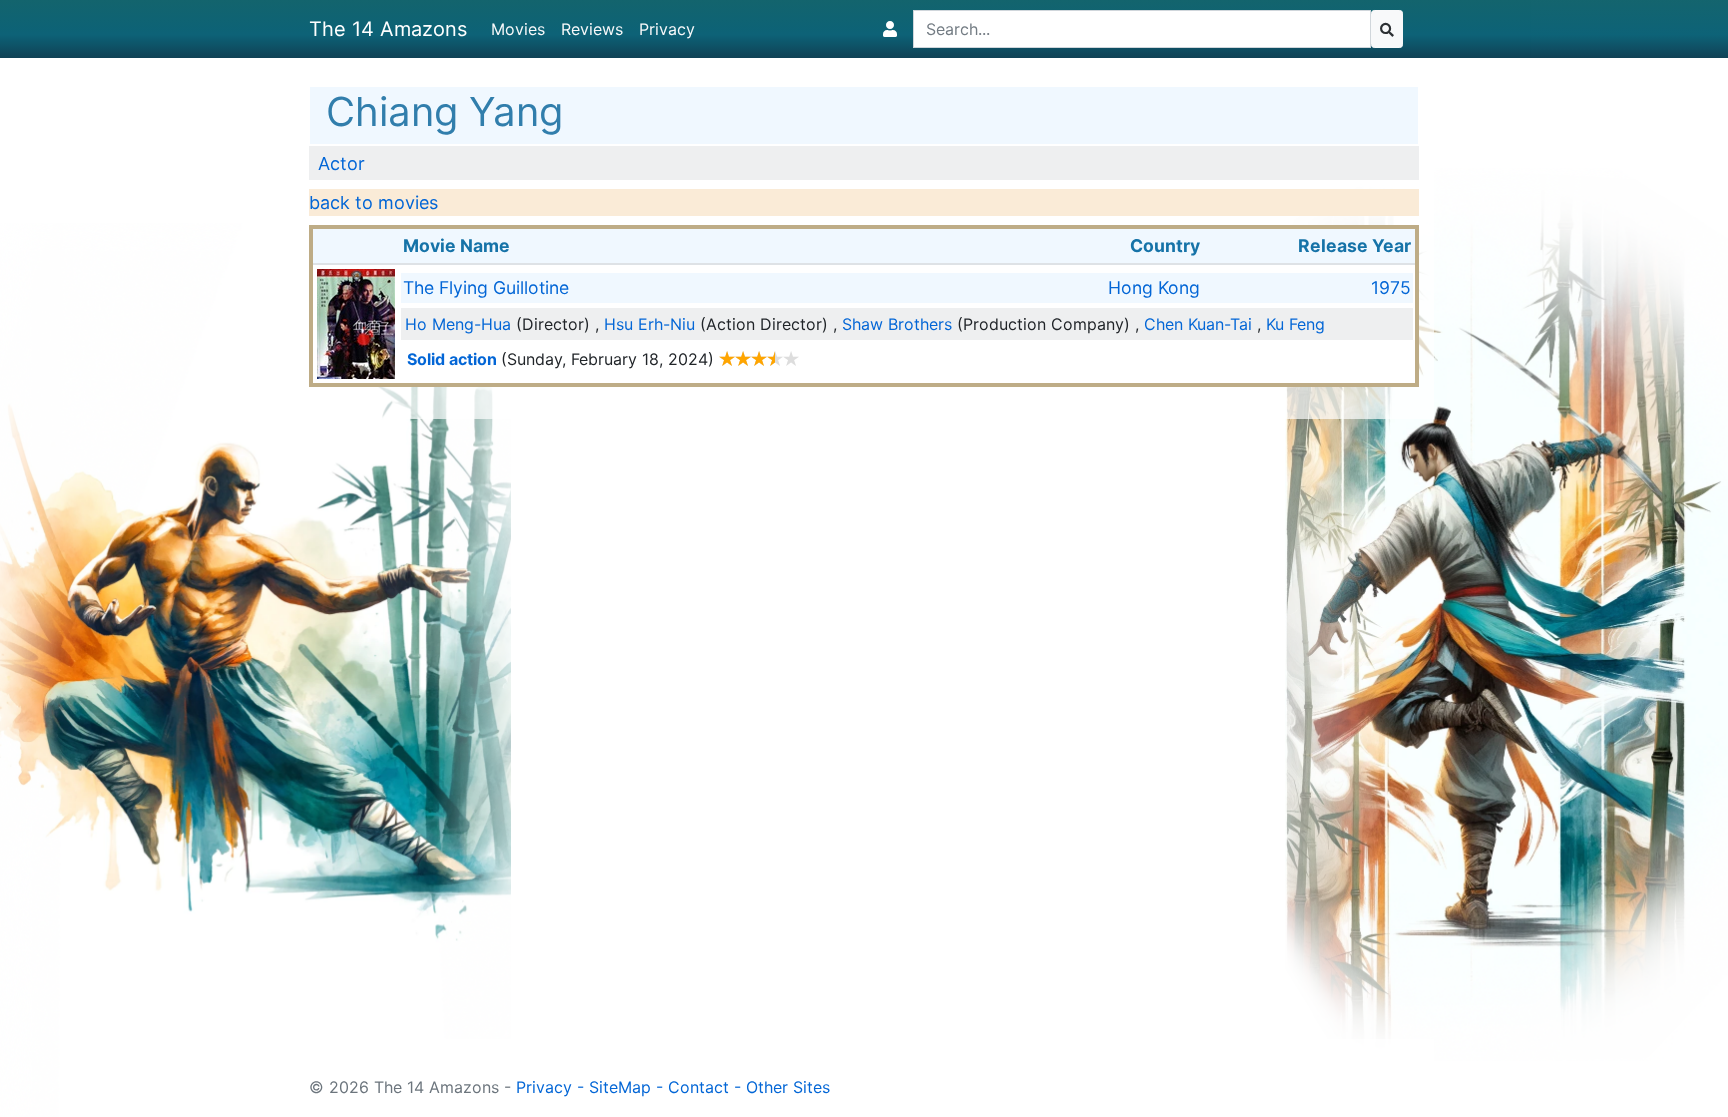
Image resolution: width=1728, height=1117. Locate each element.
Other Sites (788, 1087)
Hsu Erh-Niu (649, 324)
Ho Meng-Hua (458, 324)
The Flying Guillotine (486, 287)
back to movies (373, 202)
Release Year (1354, 245)
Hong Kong (1154, 287)
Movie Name (456, 245)
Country (1165, 245)
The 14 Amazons (388, 29)
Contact (698, 1087)
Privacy (667, 29)
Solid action (452, 359)
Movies (518, 29)
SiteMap (620, 1087)
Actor (341, 163)
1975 (1391, 287)
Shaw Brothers (897, 324)
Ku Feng (1295, 324)
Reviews (592, 29)
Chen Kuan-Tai (1198, 324)
